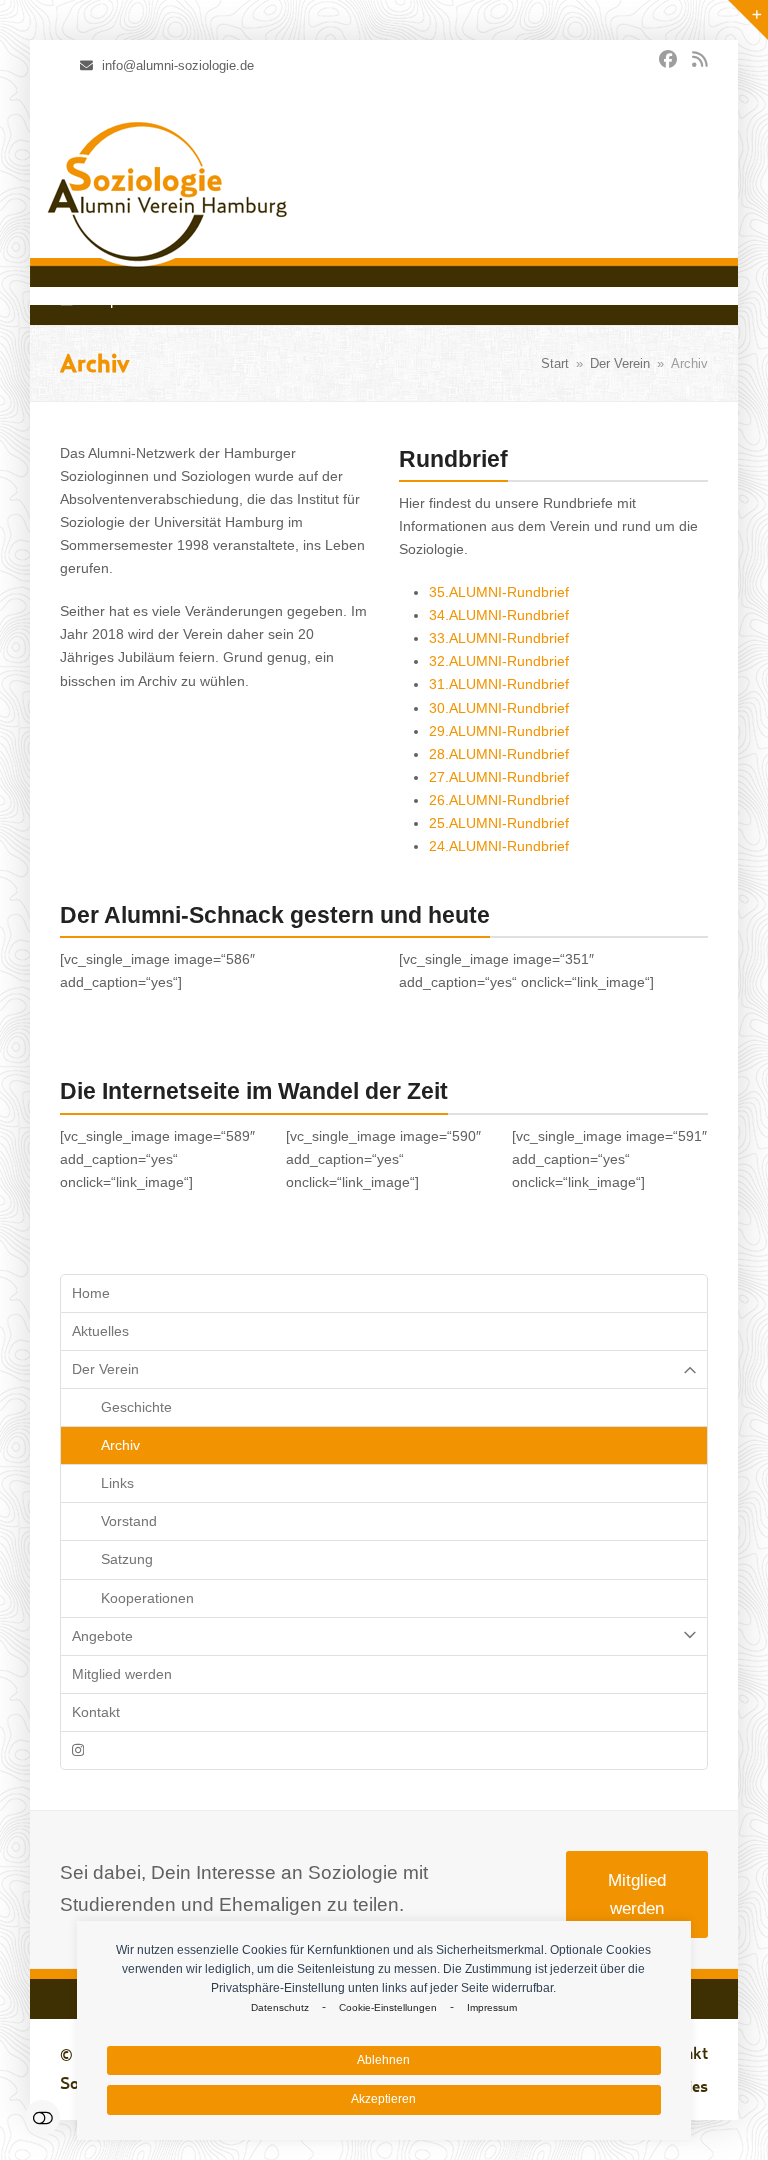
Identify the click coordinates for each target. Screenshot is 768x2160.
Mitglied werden (122, 1674)
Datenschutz (280, 2007)
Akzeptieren (383, 2099)
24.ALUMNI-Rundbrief (499, 846)
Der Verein (105, 1369)
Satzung (127, 1559)
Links (117, 1483)
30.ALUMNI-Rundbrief (499, 708)
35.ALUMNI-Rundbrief (499, 592)
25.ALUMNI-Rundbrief (499, 823)
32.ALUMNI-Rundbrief (499, 661)
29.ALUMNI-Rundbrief (499, 731)
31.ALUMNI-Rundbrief (499, 684)
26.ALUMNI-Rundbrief (499, 800)
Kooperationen (147, 1598)
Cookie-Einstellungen (388, 2007)
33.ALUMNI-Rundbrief (499, 638)
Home (91, 1293)
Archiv (120, 1445)
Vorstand (129, 1521)
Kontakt (96, 1712)
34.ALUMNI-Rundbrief (499, 615)
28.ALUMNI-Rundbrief (499, 754)
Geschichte (136, 1407)
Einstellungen (42, 2117)
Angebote (102, 1636)
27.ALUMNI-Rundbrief (499, 777)
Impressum (492, 2007)
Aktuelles (100, 1331)
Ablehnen (383, 2060)
